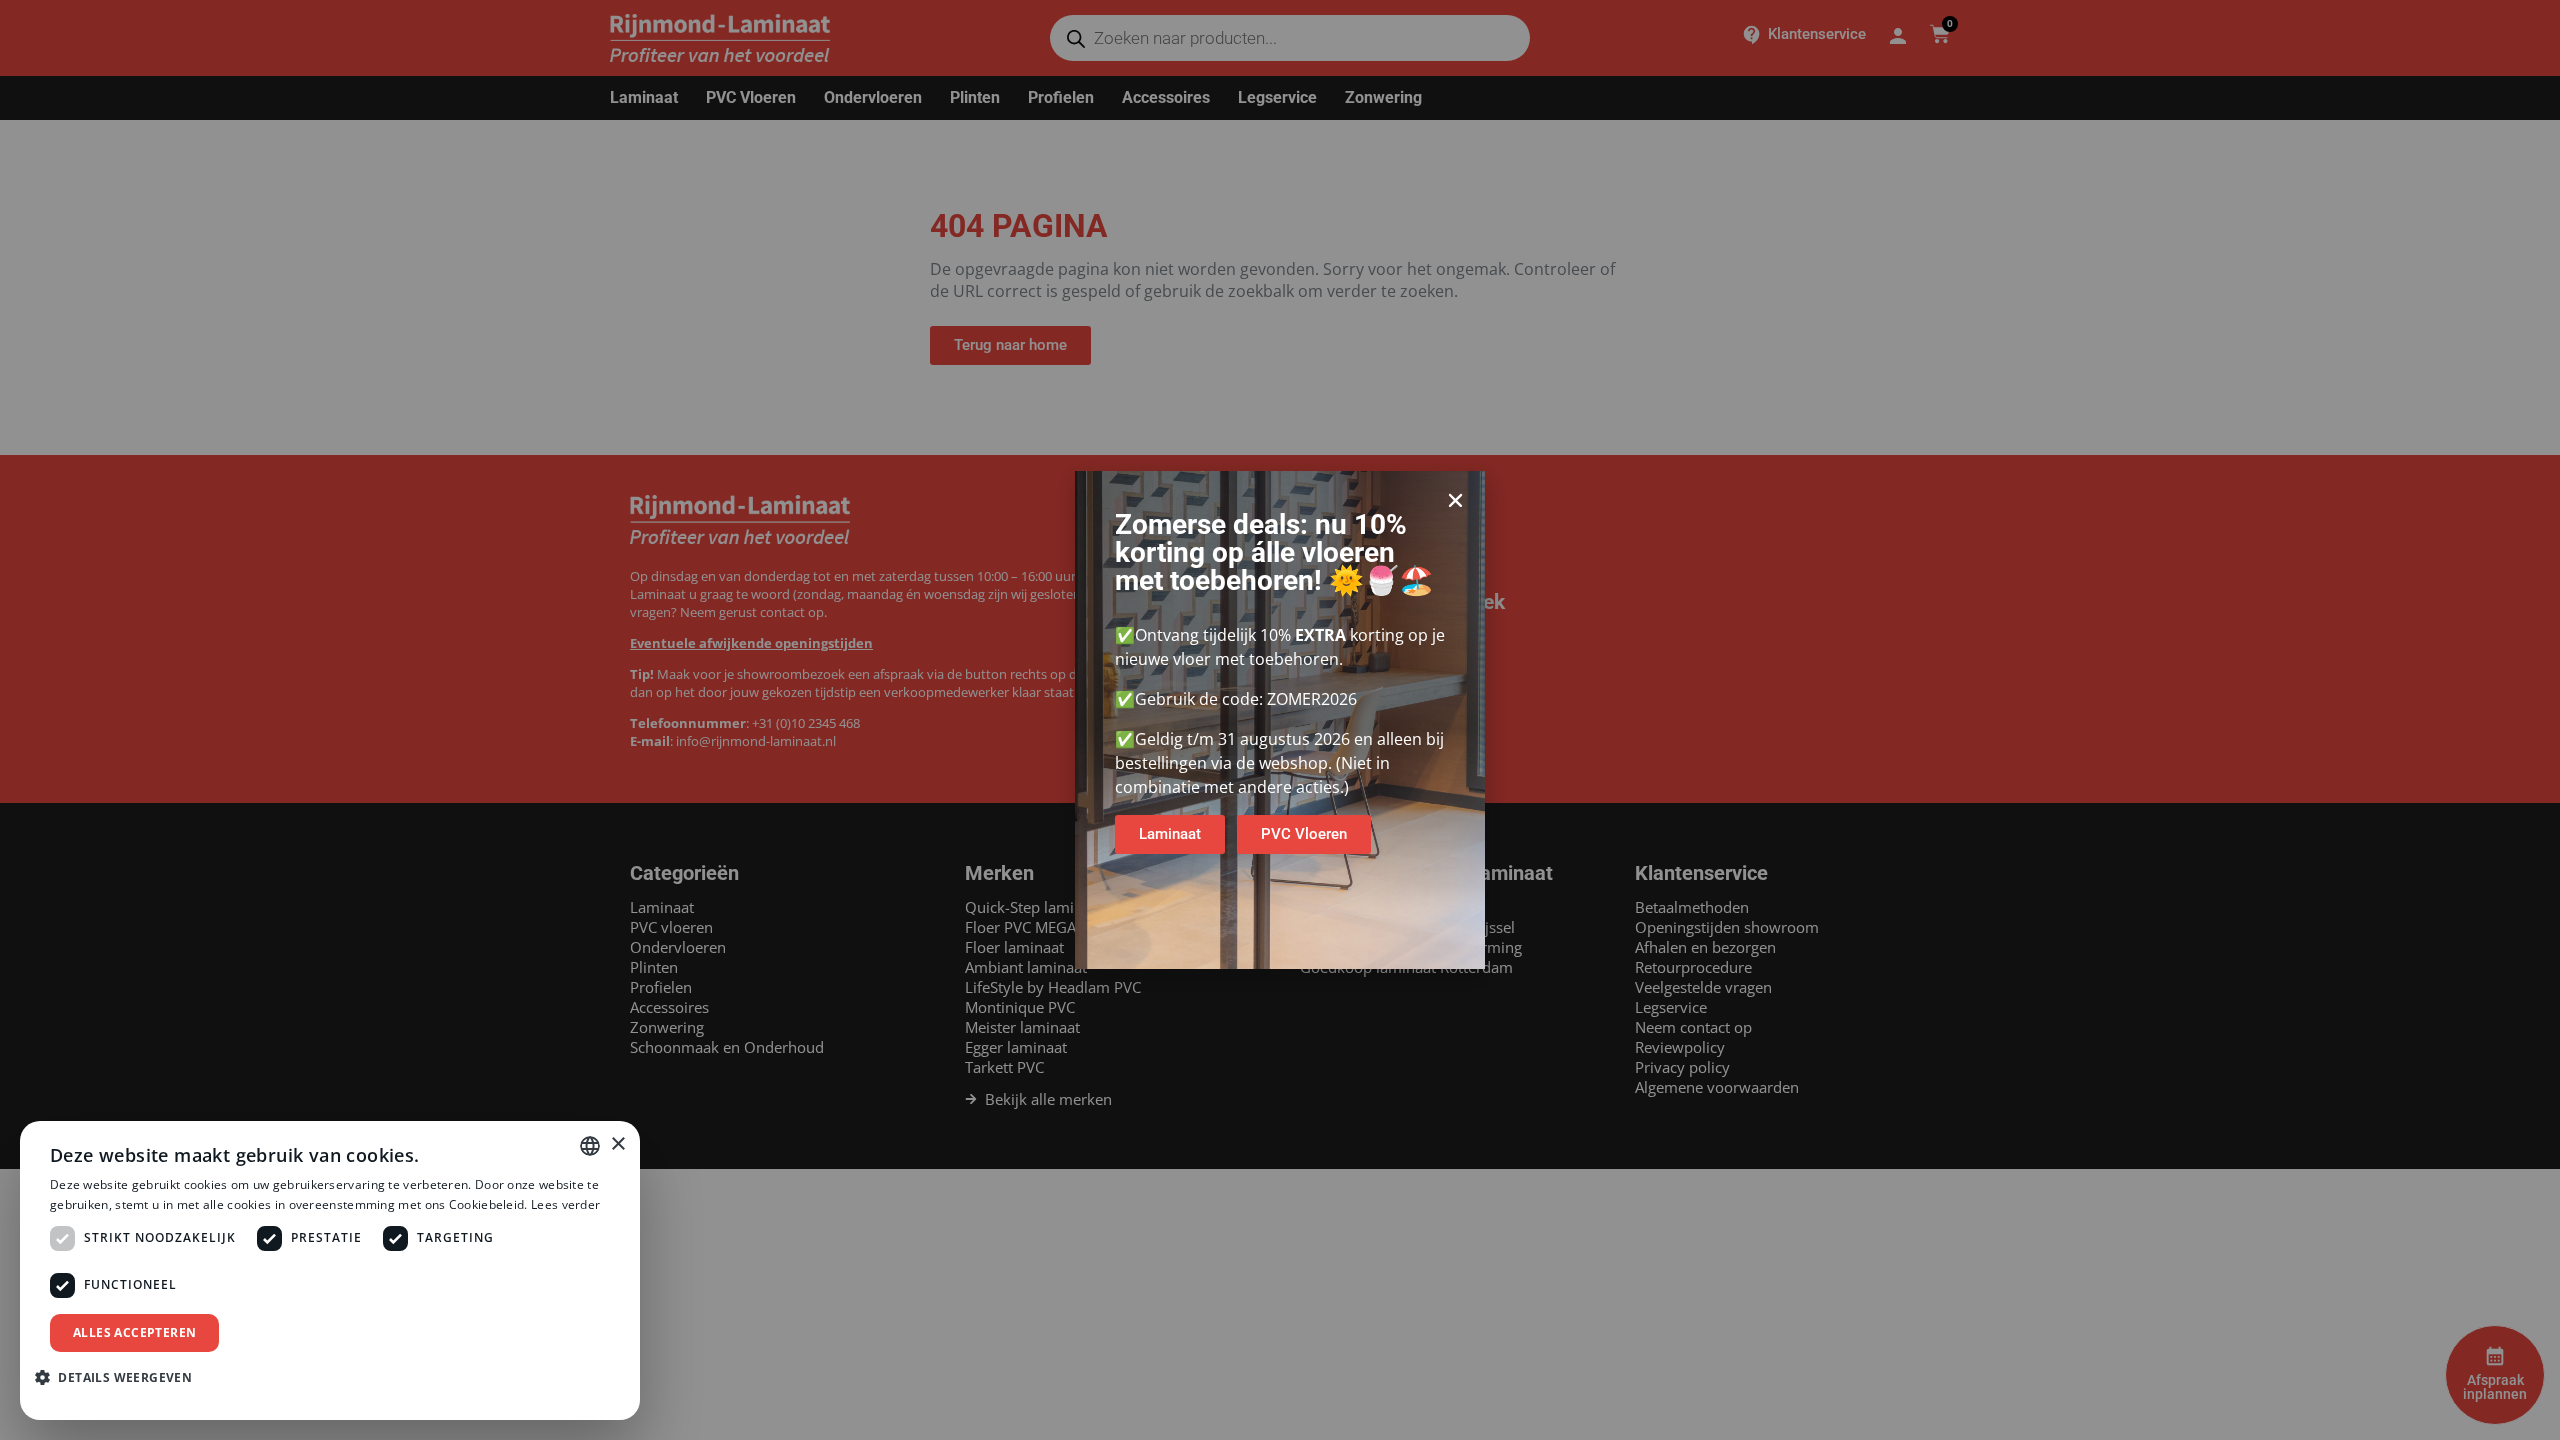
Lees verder (565, 1204)
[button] (1455, 500)
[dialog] (330, 1270)
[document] (1280, 720)
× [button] (617, 1144)
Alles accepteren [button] (134, 1332)
